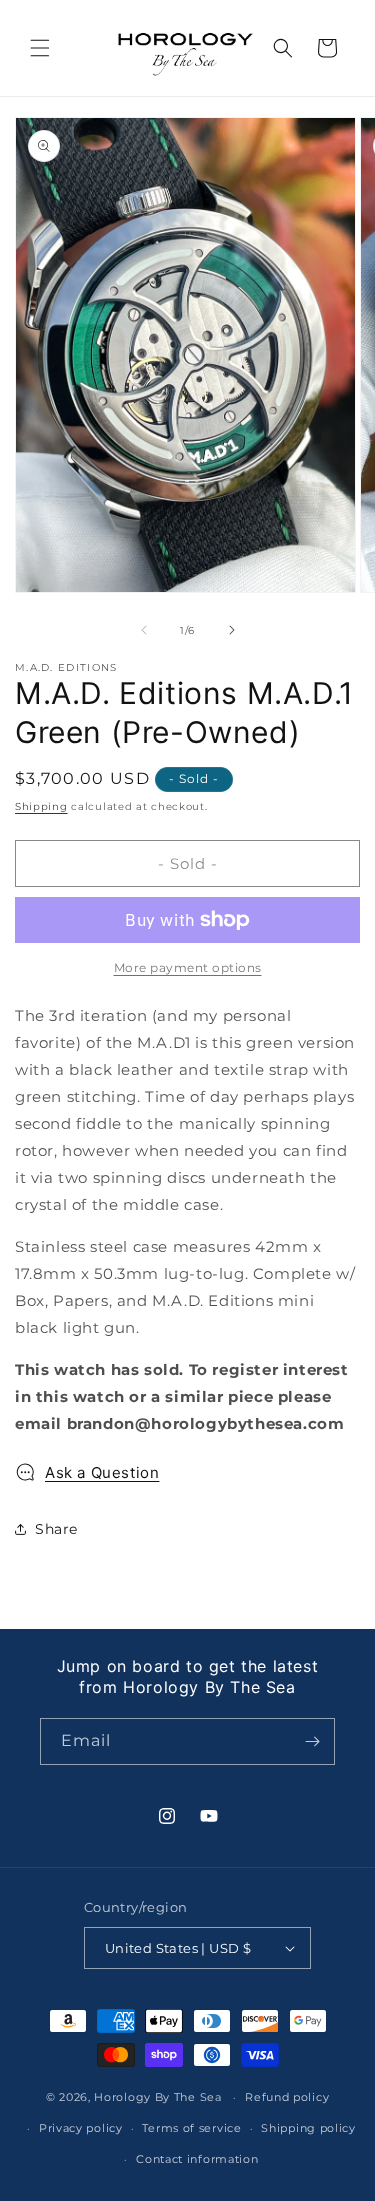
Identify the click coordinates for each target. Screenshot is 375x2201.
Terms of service (191, 2128)
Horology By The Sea (157, 2097)
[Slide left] (144, 630)
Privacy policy (81, 2128)
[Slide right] (232, 630)
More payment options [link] (188, 967)
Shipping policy (308, 2128)
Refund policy (287, 2097)
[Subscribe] (312, 1741)
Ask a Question (102, 1472)
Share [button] (56, 1529)
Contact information (197, 2159)
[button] (40, 48)
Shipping (41, 806)
